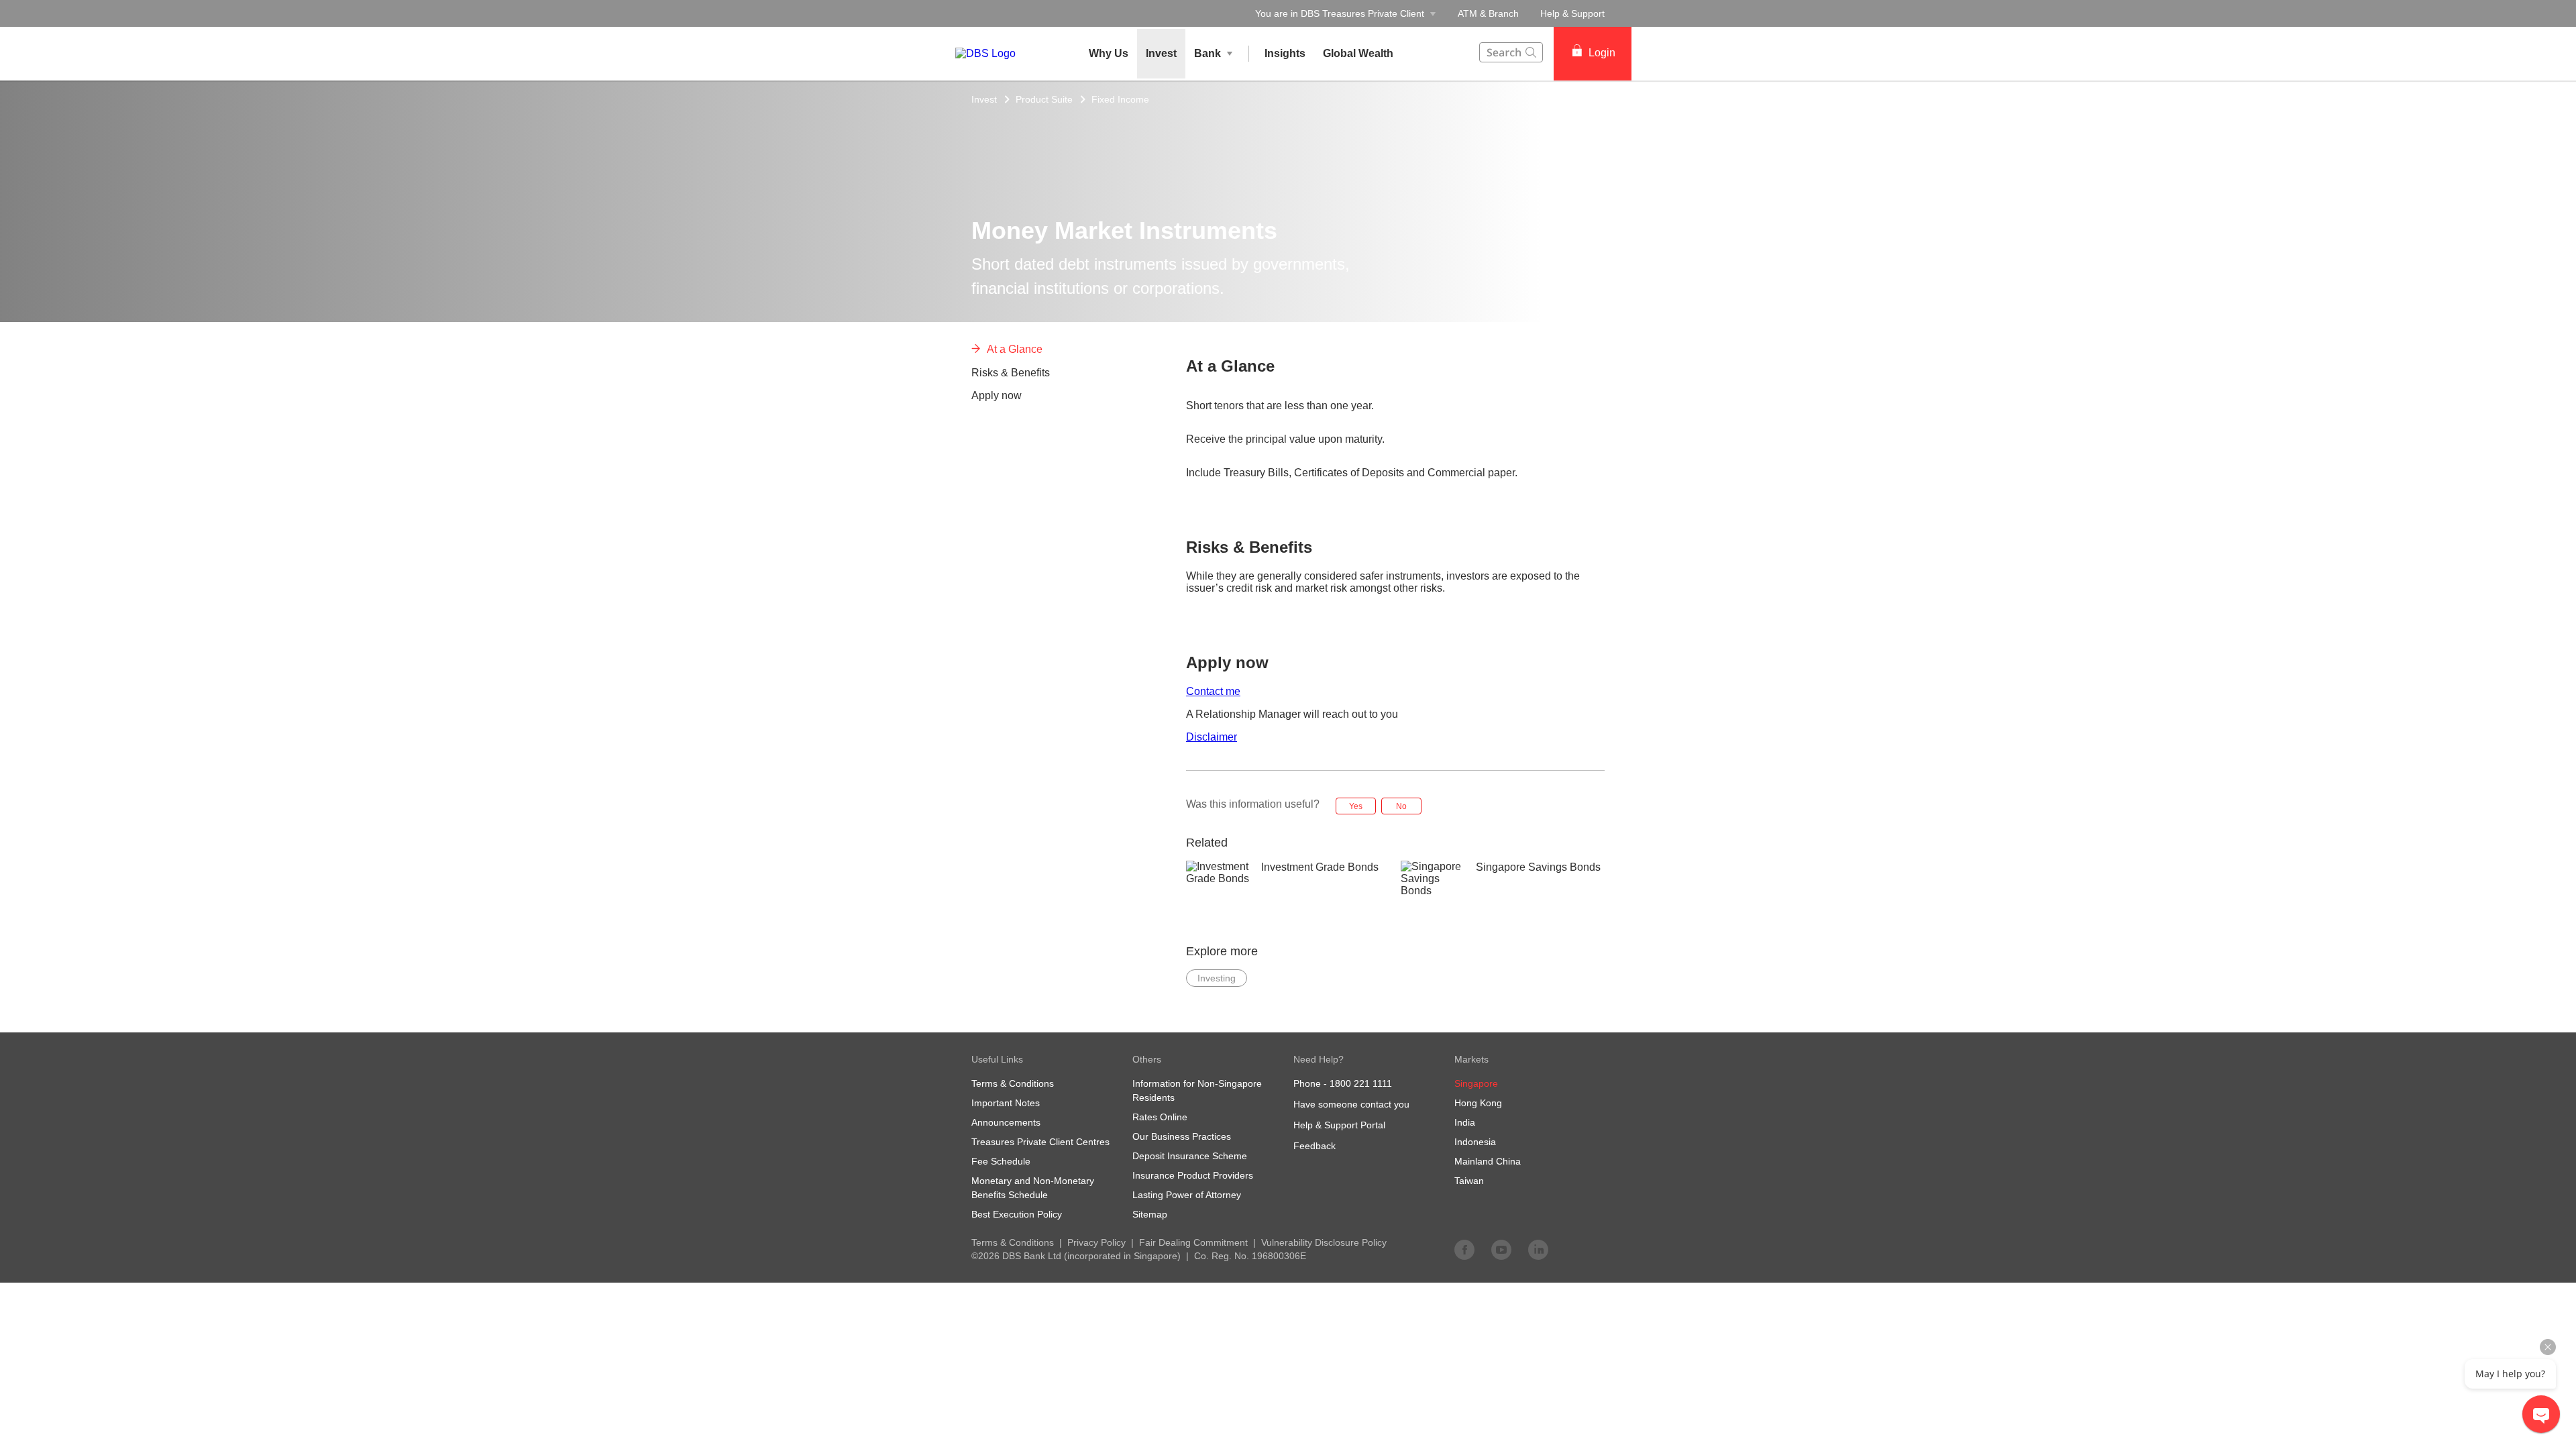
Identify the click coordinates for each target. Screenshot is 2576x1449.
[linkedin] (1538, 1249)
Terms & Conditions (1013, 1242)
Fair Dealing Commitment (1193, 1242)
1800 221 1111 (1361, 1083)
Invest (984, 99)
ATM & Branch (1488, 13)
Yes (1356, 806)
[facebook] (1464, 1249)
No (1401, 806)
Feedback (1314, 1146)
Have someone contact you (1351, 1104)
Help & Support (1572, 13)
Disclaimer (1212, 737)
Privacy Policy (1096, 1242)
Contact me (1213, 691)
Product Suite (1044, 99)
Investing (1217, 978)
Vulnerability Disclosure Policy (1324, 1242)
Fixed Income (1120, 99)
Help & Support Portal (1339, 1125)
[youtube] (1501, 1249)
